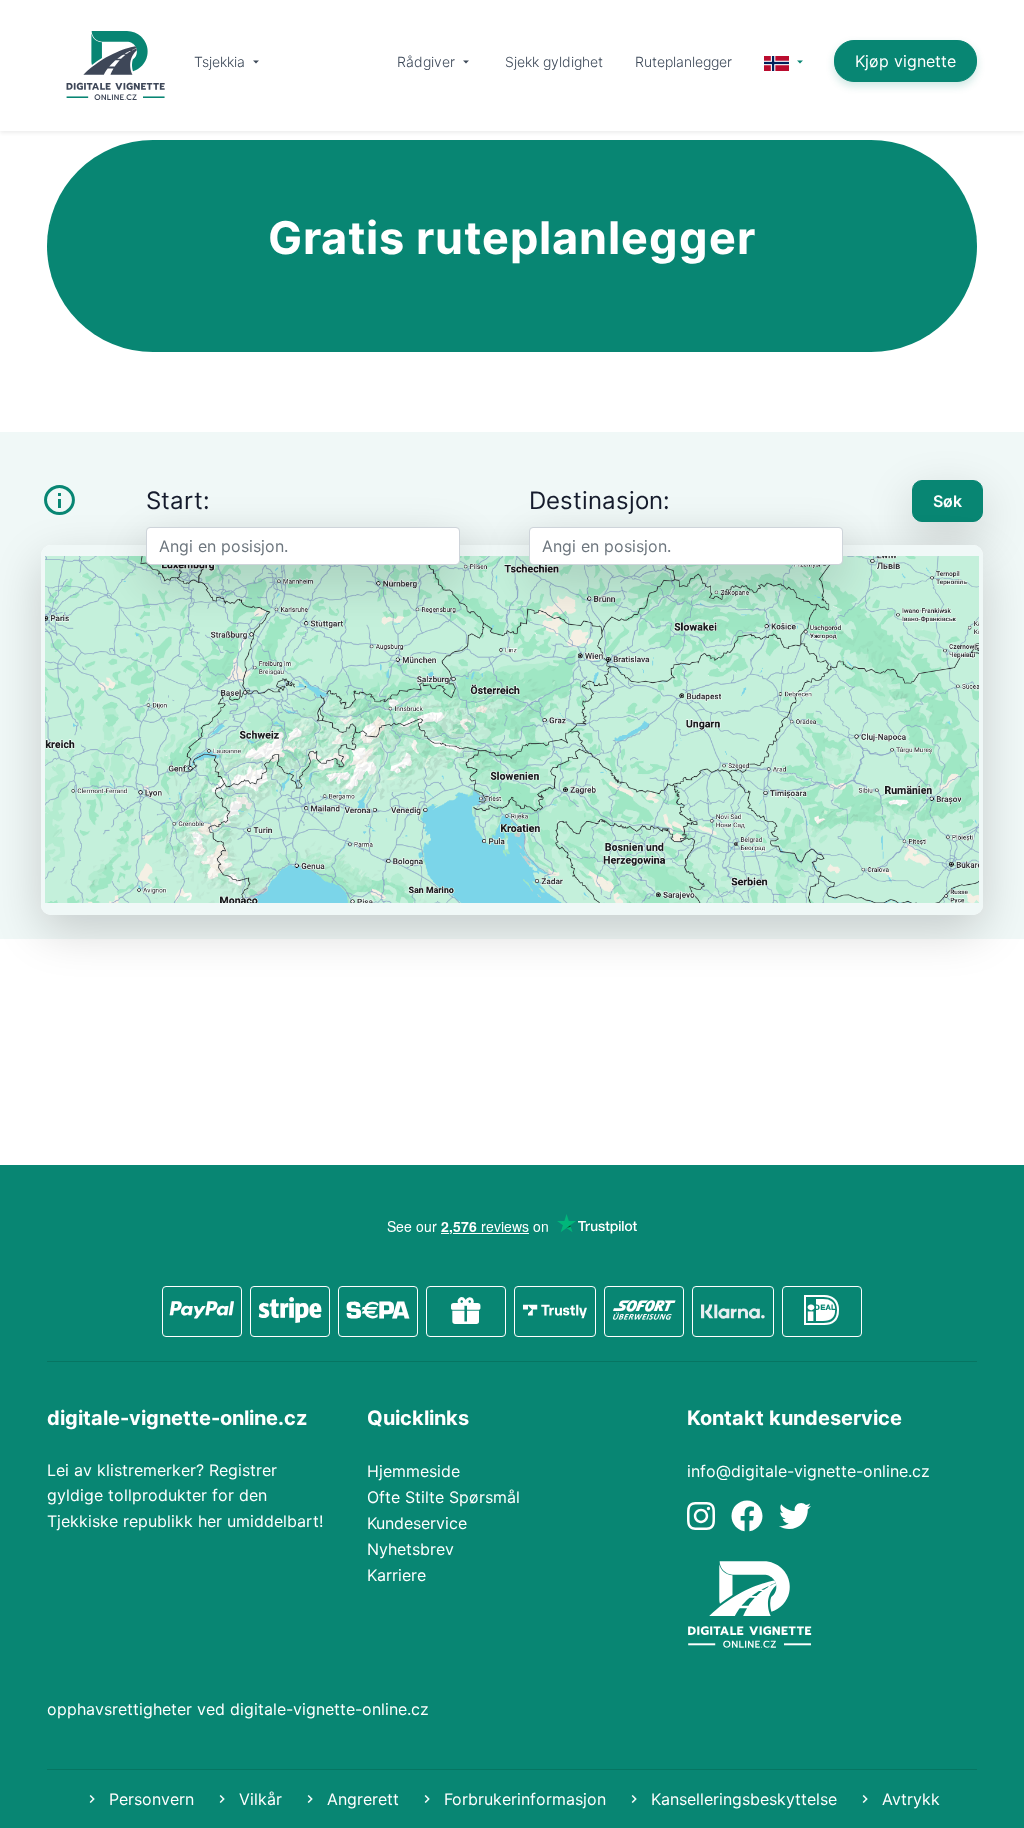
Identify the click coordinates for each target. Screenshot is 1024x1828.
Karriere (396, 1575)
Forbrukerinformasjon (522, 1799)
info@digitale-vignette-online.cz (808, 1471)
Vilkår (258, 1799)
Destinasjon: (599, 500)
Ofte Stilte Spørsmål (443, 1497)
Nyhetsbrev (410, 1549)
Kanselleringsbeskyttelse (741, 1799)
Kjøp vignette (905, 61)
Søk (947, 501)
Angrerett (360, 1799)
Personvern (149, 1799)
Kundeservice (417, 1523)
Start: (178, 500)
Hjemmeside (413, 1471)
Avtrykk (908, 1799)
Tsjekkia (221, 61)
